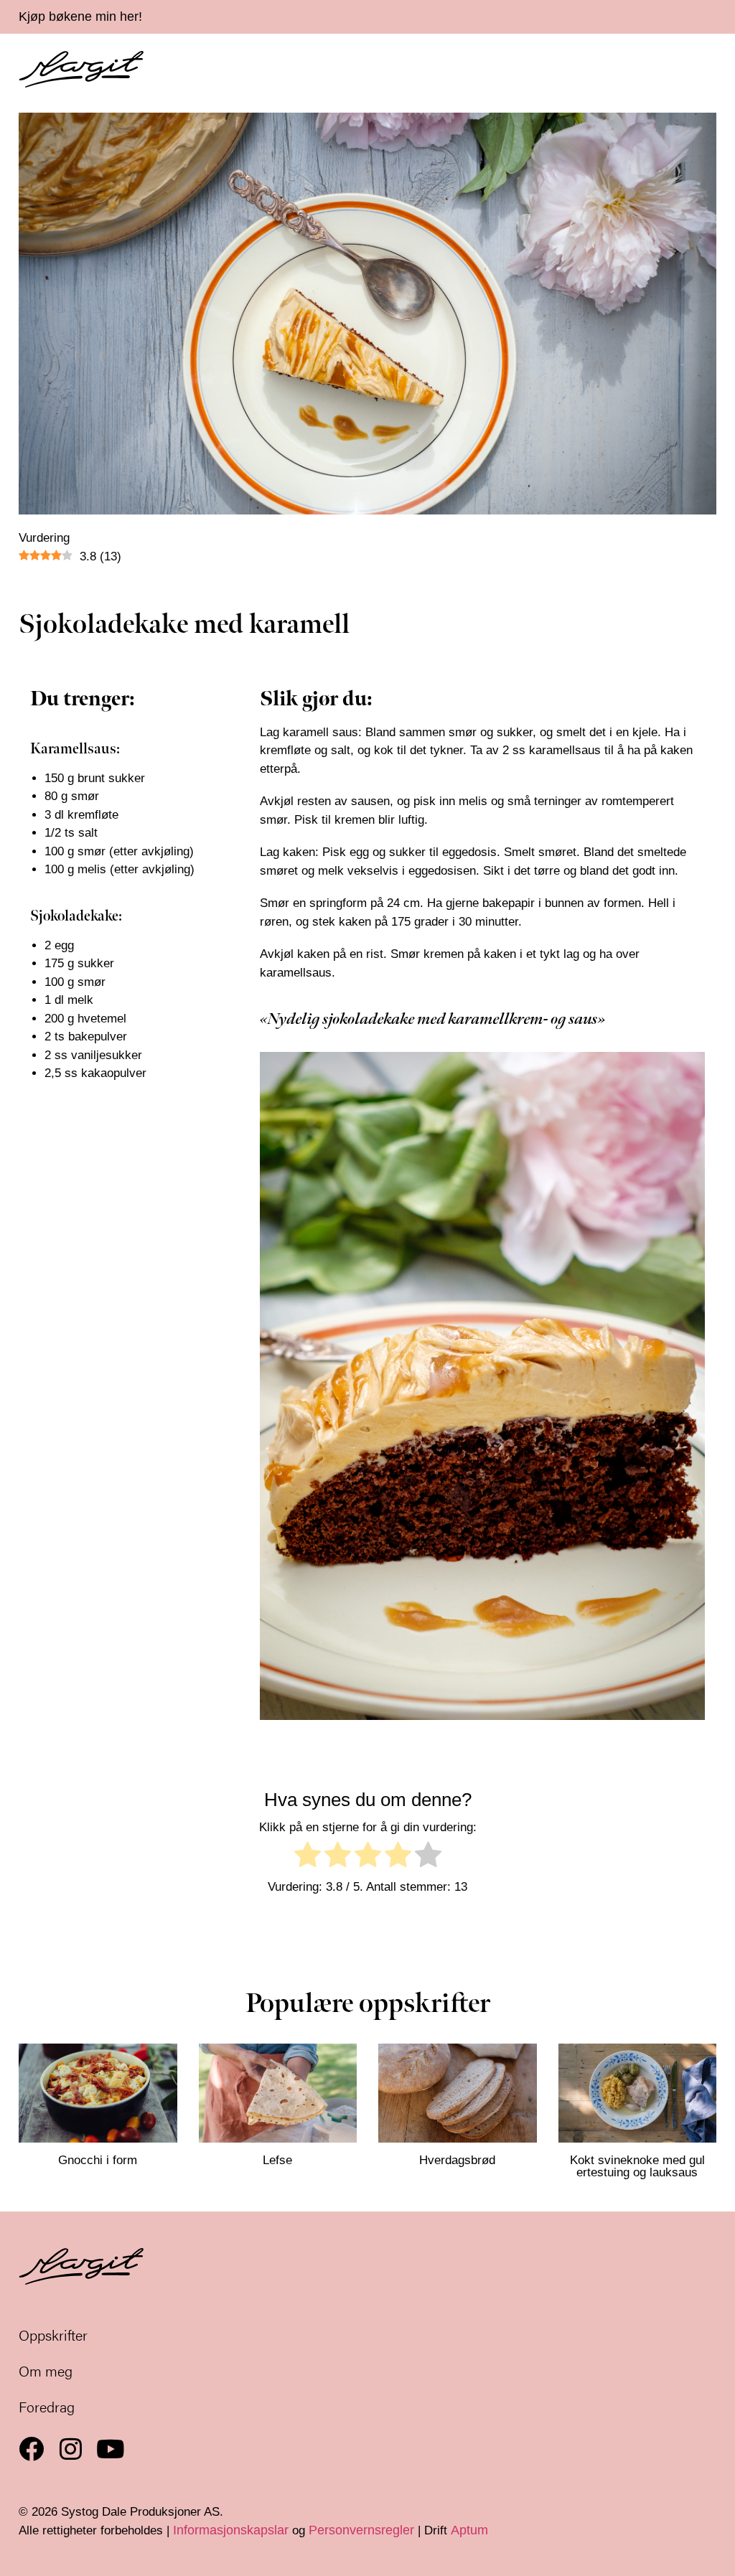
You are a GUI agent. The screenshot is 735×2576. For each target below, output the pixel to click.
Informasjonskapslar (231, 2530)
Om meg (46, 2370)
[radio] (308, 1857)
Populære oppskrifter (368, 2004)
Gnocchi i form (98, 2160)
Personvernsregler (361, 2530)
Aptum (469, 2530)
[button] (712, 70)
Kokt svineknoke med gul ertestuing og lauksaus (637, 2166)
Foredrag (47, 2406)
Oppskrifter (53, 2335)
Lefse (277, 2160)
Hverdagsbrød (457, 2160)
